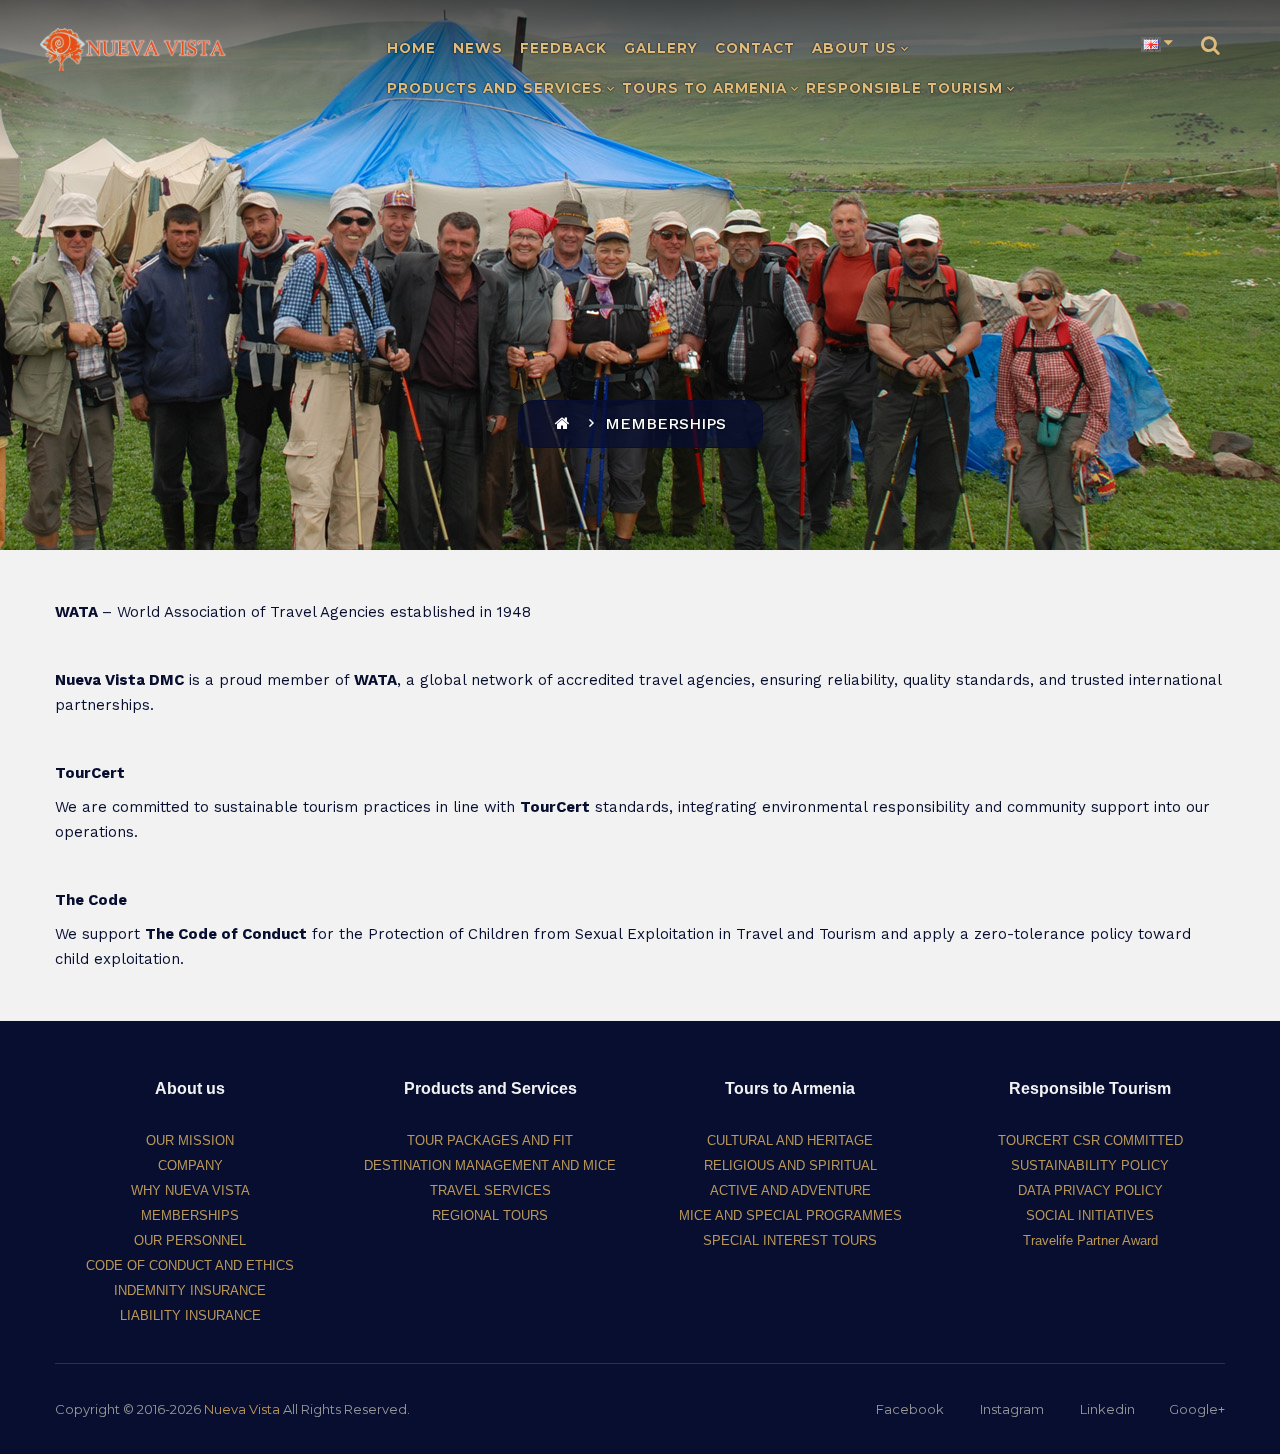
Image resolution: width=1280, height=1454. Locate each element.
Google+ (1197, 1409)
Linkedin (1107, 1409)
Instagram (1012, 1409)
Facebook (910, 1409)
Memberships (665, 423)
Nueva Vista (242, 1409)
